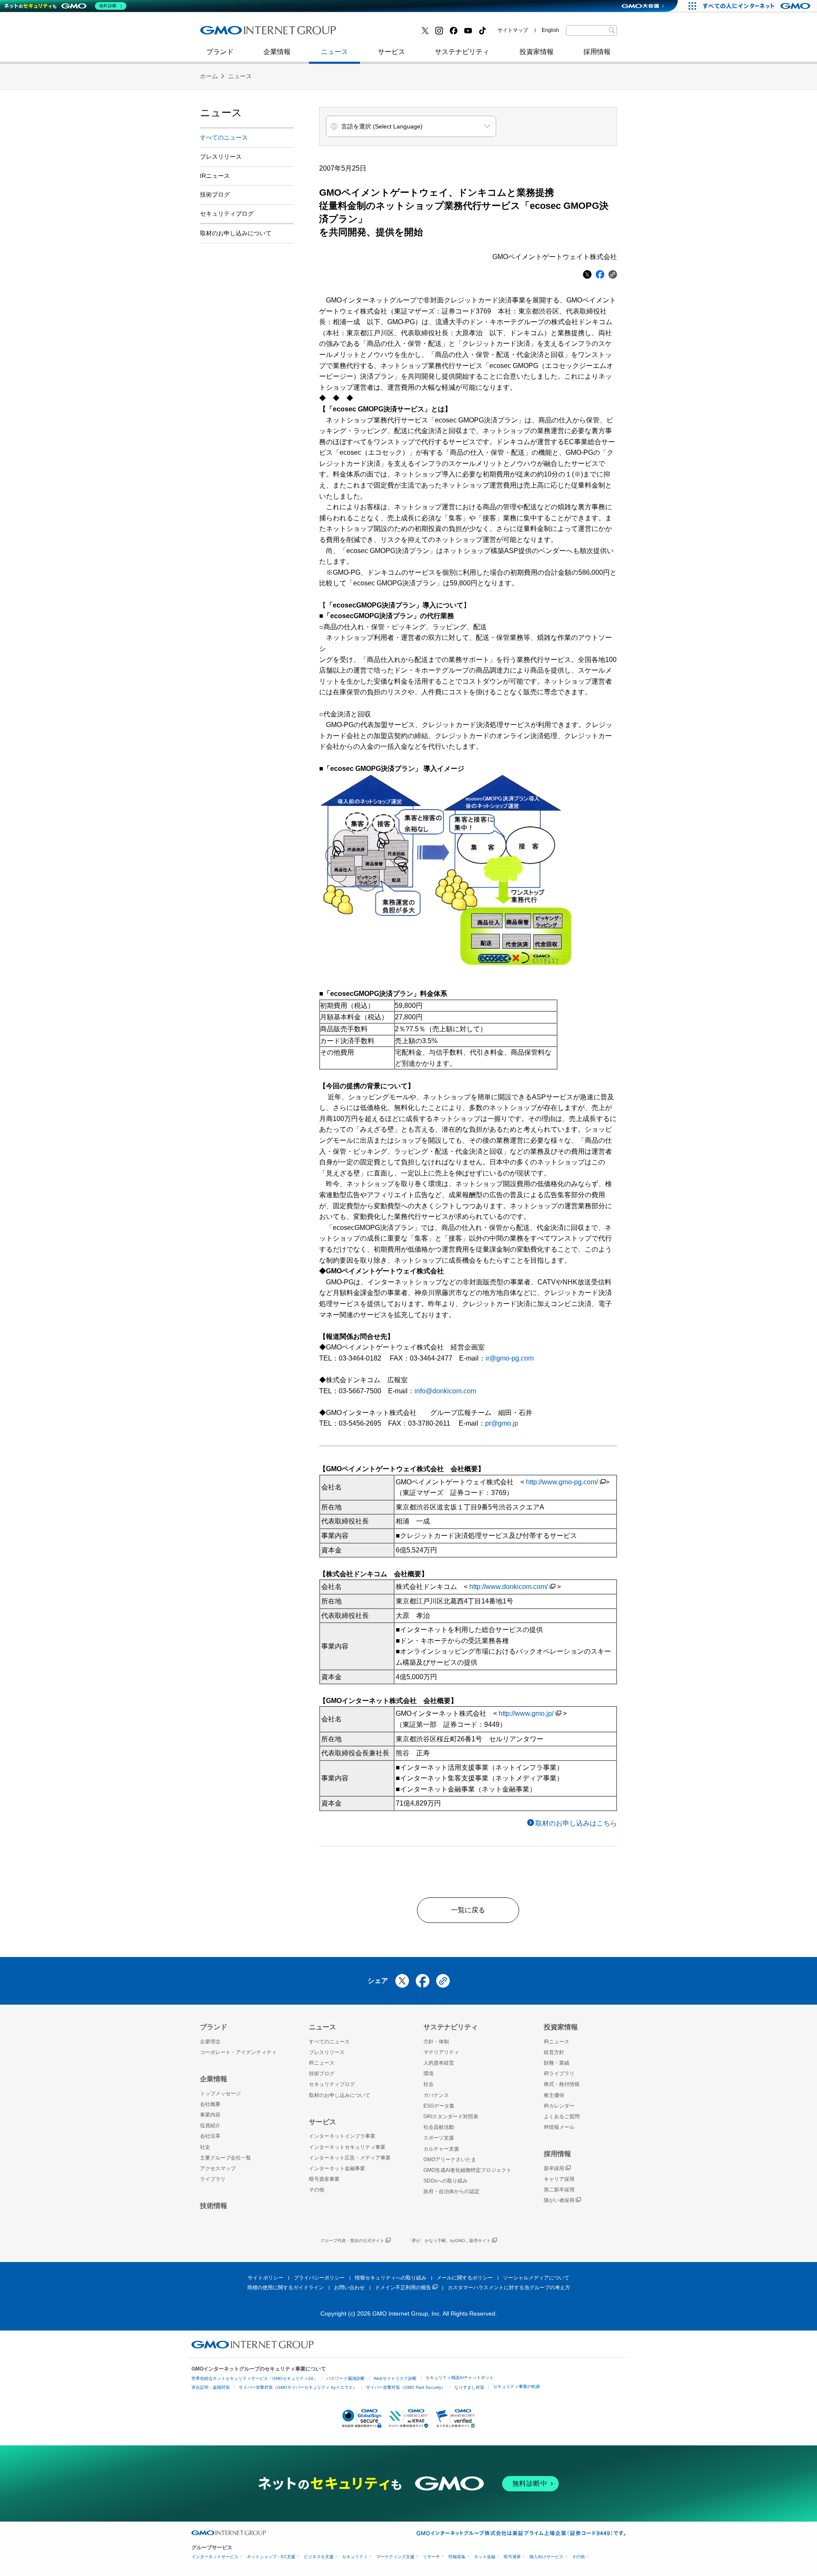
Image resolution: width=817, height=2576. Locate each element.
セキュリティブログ (384, 33)
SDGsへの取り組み (446, 2181)
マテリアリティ (441, 2052)
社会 (428, 2084)
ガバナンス (436, 2095)
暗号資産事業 (324, 2179)
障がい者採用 (559, 2200)
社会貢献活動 (439, 2127)
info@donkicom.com (445, 1391)
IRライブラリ (559, 2074)
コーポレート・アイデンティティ (238, 2052)
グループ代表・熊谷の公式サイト (352, 2241)
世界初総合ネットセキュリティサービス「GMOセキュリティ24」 (254, 2378)
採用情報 (597, 52)
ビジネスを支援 (319, 2557)
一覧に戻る (468, 1910)
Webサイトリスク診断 (395, 2378)
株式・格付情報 (562, 2084)
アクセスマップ (218, 2168)
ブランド (220, 52)
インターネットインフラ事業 (342, 2136)
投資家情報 (537, 52)
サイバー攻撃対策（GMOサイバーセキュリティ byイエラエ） (298, 2387)
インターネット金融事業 (391, 33)
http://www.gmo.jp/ (526, 1713)
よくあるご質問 (562, 2117)
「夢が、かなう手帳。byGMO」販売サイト (449, 2241)
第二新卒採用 (229, 33)
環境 (428, 2074)
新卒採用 (554, 2168)
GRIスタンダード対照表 (451, 2117)
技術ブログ (226, 33)
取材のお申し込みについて (236, 233)
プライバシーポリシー (319, 2278)
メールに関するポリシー (465, 2278)
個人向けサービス (546, 2557)
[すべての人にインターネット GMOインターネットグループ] (758, 6)
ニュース (334, 52)
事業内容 (210, 2115)
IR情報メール (559, 2127)
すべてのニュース (224, 137)
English (550, 30)
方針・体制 (436, 2042)
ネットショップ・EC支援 (271, 2557)
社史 (324, 33)
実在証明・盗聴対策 (211, 2387)
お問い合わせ (349, 2288)
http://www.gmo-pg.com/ (562, 1482)
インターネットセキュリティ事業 (260, 33)
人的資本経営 (439, 2063)
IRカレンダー (559, 2106)
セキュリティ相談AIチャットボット (460, 2378)
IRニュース (215, 176)
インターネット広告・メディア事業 (350, 2158)
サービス (391, 52)
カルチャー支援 (441, 2149)
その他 (317, 2190)
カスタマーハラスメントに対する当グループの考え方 (509, 2288)
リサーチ (431, 2557)
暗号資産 (512, 2557)
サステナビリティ (462, 52)
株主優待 (554, 2095)
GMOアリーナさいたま (450, 2160)
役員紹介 (210, 2125)
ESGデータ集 (439, 2106)
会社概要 (210, 2104)
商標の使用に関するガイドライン (286, 2288)
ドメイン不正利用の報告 (403, 2288)
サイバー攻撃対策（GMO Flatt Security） (406, 2387)
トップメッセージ (220, 2094)
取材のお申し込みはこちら (576, 1823)
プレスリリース (221, 157)
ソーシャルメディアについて (536, 2278)
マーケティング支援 (395, 2557)
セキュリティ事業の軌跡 (517, 2386)
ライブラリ (213, 2179)
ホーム (209, 76)
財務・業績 (557, 2063)
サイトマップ (513, 30)
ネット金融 (485, 2557)
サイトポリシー (266, 2278)
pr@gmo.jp (502, 1423)
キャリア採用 (559, 2179)
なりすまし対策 (469, 2387)
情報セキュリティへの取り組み (391, 2278)
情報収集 (457, 2557)
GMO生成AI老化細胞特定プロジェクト (467, 2170)
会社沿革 (210, 2136)
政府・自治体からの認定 (451, 2191)
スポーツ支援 (439, 2138)
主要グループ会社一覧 (226, 2158)
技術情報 (214, 2206)
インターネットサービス (215, 2557)
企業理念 (210, 2042)
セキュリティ (355, 2557)
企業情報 (277, 52)
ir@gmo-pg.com (510, 1358)
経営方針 (554, 2052)
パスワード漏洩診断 (346, 2378)
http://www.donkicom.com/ (508, 1587)
